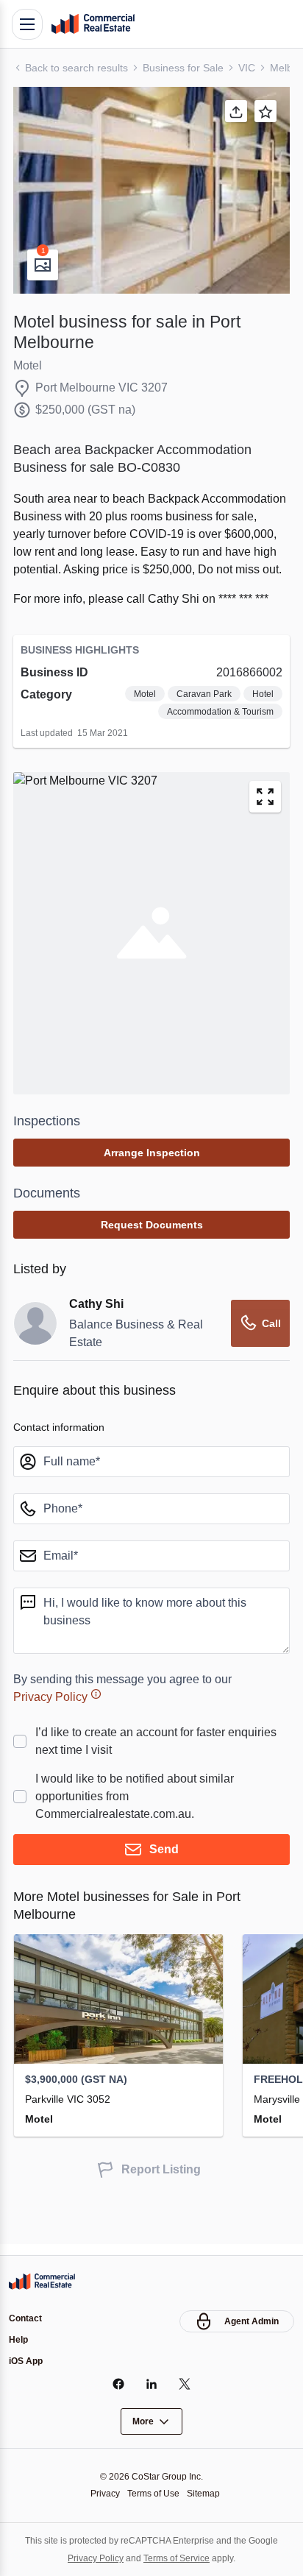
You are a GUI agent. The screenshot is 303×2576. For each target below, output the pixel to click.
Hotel (262, 730)
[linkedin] (152, 2384)
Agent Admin (252, 2319)
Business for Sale (190, 67)
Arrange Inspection (152, 1188)
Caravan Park (202, 730)
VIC (255, 67)
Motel (141, 730)
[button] (151, 190)
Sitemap (207, 2493)
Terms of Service (178, 2558)
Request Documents (152, 1260)
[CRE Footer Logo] (42, 2279)
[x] (185, 2384)
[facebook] (119, 2384)
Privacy (101, 2493)
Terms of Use (153, 2493)
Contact (25, 2317)
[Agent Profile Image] (35, 1359)
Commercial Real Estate (93, 24)
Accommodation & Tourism (215, 747)
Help (18, 2339)
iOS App (26, 2361)
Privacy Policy (53, 1732)
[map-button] (265, 832)
